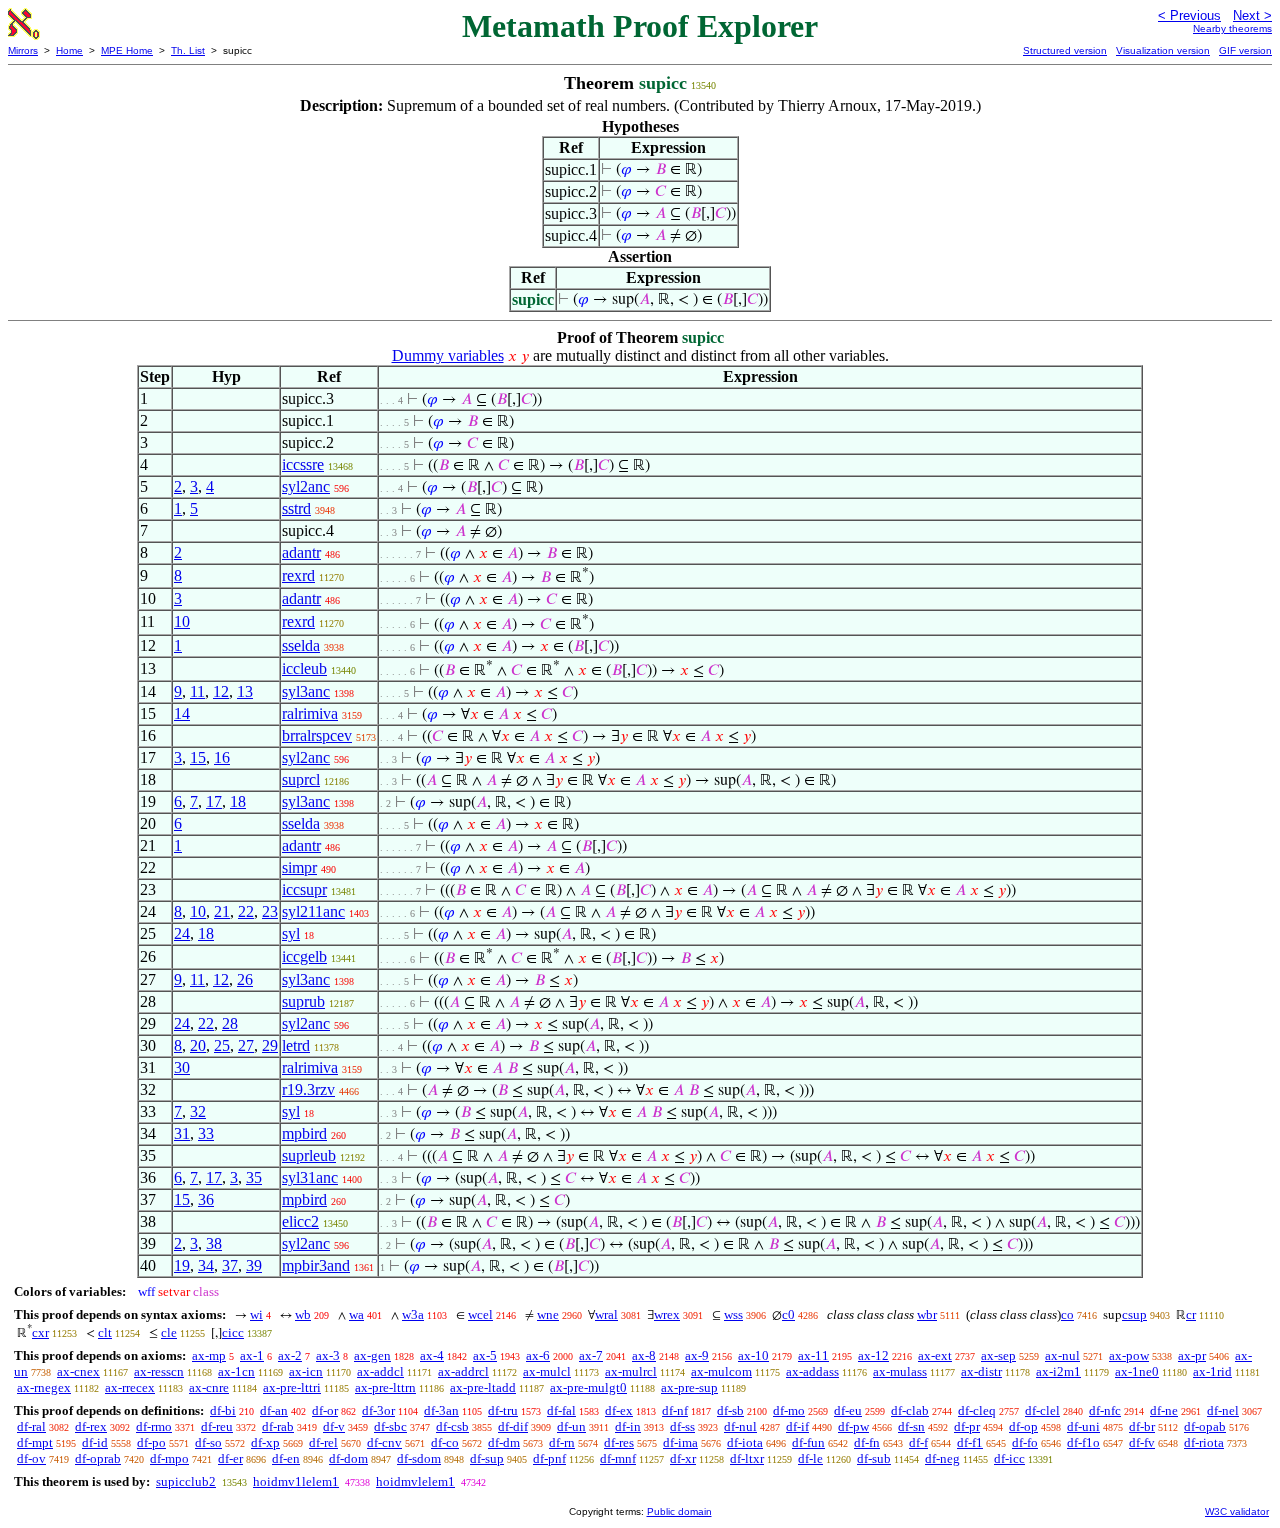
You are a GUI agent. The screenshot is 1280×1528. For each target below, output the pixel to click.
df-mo (789, 1410)
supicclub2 (186, 1481)
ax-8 (644, 1355)
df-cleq (977, 1410)
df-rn (562, 1442)
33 (206, 1133)
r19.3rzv (308, 1089)
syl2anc (306, 486)
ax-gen (372, 1355)
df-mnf (618, 1458)
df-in (628, 1426)
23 (270, 911)
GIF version (1245, 50)
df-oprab (98, 1458)
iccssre (303, 464)
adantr (301, 552)
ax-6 (538, 1355)
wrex (667, 1314)
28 (230, 1023)
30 (182, 1067)
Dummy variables (448, 355)
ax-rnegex (44, 1387)
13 (245, 691)
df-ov (31, 1458)
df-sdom (419, 1458)
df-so (208, 1442)
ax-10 (753, 1355)
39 (254, 1265)
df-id (95, 1442)
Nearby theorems (1232, 28)
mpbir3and (316, 1265)
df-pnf (549, 1458)
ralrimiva (310, 713)
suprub (303, 1001)
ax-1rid (1212, 1371)
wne (548, 1314)
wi (256, 1314)
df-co (445, 1442)
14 (182, 713)
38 (214, 1243)
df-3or (378, 1410)
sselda (301, 645)
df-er (230, 1458)
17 (214, 801)
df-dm (504, 1442)
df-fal (561, 1410)
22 (246, 911)
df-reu (217, 1426)
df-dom (348, 1458)
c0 (788, 1314)
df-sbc (390, 1426)
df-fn (867, 1442)
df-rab (278, 1426)
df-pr (967, 1426)
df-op (1023, 1426)
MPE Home (127, 50)
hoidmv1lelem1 (296, 1481)
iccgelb (304, 956)
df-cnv (384, 1442)
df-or (325, 1410)
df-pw (853, 1426)
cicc (233, 1332)
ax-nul (1062, 1355)
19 (182, 1265)
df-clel (1042, 1410)
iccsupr (304, 889)
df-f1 (970, 1442)
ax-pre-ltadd (483, 1387)
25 (222, 1045)
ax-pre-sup (689, 1387)
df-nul (740, 1426)
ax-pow (1129, 1355)
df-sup (487, 1458)
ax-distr (981, 1371)
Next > (1252, 15)
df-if (797, 1426)
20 (198, 1045)
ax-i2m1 (1058, 1371)
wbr (927, 1314)
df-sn (911, 1426)
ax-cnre (209, 1387)
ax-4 (432, 1355)
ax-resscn (159, 1371)
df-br (1142, 1426)
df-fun (808, 1442)
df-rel (323, 1442)
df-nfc (1105, 1410)
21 (222, 911)
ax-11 (813, 1355)
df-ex (619, 1410)
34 (206, 1265)
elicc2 (300, 1221)
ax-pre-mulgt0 (588, 1387)
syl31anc (310, 1177)
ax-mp (209, 1355)
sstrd (296, 508)
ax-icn (306, 1371)
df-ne (1164, 1410)
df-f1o (1083, 1442)
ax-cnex (78, 1371)
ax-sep (998, 1355)
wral (606, 1314)
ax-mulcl (547, 1371)
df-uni (1083, 1426)
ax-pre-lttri (292, 1387)
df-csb (452, 1426)
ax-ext (935, 1355)
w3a (413, 1314)
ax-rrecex (130, 1387)
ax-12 (873, 1355)
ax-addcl (380, 1371)
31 (182, 1133)
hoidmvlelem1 (415, 1481)
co (1067, 1314)
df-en (286, 1458)
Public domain (679, 1511)
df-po (151, 1442)
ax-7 (591, 1355)
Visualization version (1163, 50)
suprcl (301, 779)
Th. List (188, 50)
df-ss (682, 1426)
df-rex (91, 1426)
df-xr (683, 1458)
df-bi (223, 1410)
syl (291, 933)
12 (221, 691)
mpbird (304, 1133)
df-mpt (35, 1442)
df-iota (745, 1442)
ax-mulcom (721, 1371)
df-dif (513, 1426)
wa (356, 1314)
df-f (918, 1442)
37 (230, 1265)
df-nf (675, 1410)
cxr (40, 1332)
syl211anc (313, 911)
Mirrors (23, 50)
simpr (299, 867)
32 (198, 1111)
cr (1191, 1314)
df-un (571, 1426)
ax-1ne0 (1137, 1371)
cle (169, 1332)
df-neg (942, 1458)
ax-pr (1192, 1355)
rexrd (298, 575)
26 (245, 979)
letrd (296, 1045)
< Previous (1189, 15)
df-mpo (169, 1458)
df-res (619, 1442)
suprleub (309, 1155)
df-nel (1223, 1410)
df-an (274, 1410)
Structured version (1065, 50)
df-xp (265, 1442)
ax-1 (252, 1355)
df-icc (1009, 1458)
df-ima (680, 1442)
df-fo (1025, 1442)
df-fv (1142, 1442)
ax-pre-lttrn (385, 1387)
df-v (334, 1426)
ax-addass (812, 1371)
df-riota (1204, 1442)
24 (182, 933)
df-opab (1205, 1426)
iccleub (304, 668)
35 (254, 1177)
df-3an (441, 1410)
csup (1134, 1314)
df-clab (910, 1410)
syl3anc (306, 691)
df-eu (848, 1410)
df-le (810, 1458)
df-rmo (154, 1426)
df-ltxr (747, 1458)
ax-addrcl (463, 1371)
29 (270, 1045)
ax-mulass (900, 1371)
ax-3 (328, 1355)
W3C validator (1237, 1511)
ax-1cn (236, 1371)
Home (69, 50)
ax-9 (697, 1355)
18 (238, 801)
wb (303, 1314)
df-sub (874, 1458)
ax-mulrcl (631, 1371)
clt (105, 1332)
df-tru (503, 1410)
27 (246, 1045)
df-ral (31, 1426)
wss (733, 1314)
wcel (480, 1314)
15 (198, 757)
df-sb (730, 1410)
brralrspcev (317, 735)
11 (197, 691)
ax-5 (485, 1355)
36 (206, 1199)
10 (182, 621)
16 (222, 757)
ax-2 (290, 1355)
